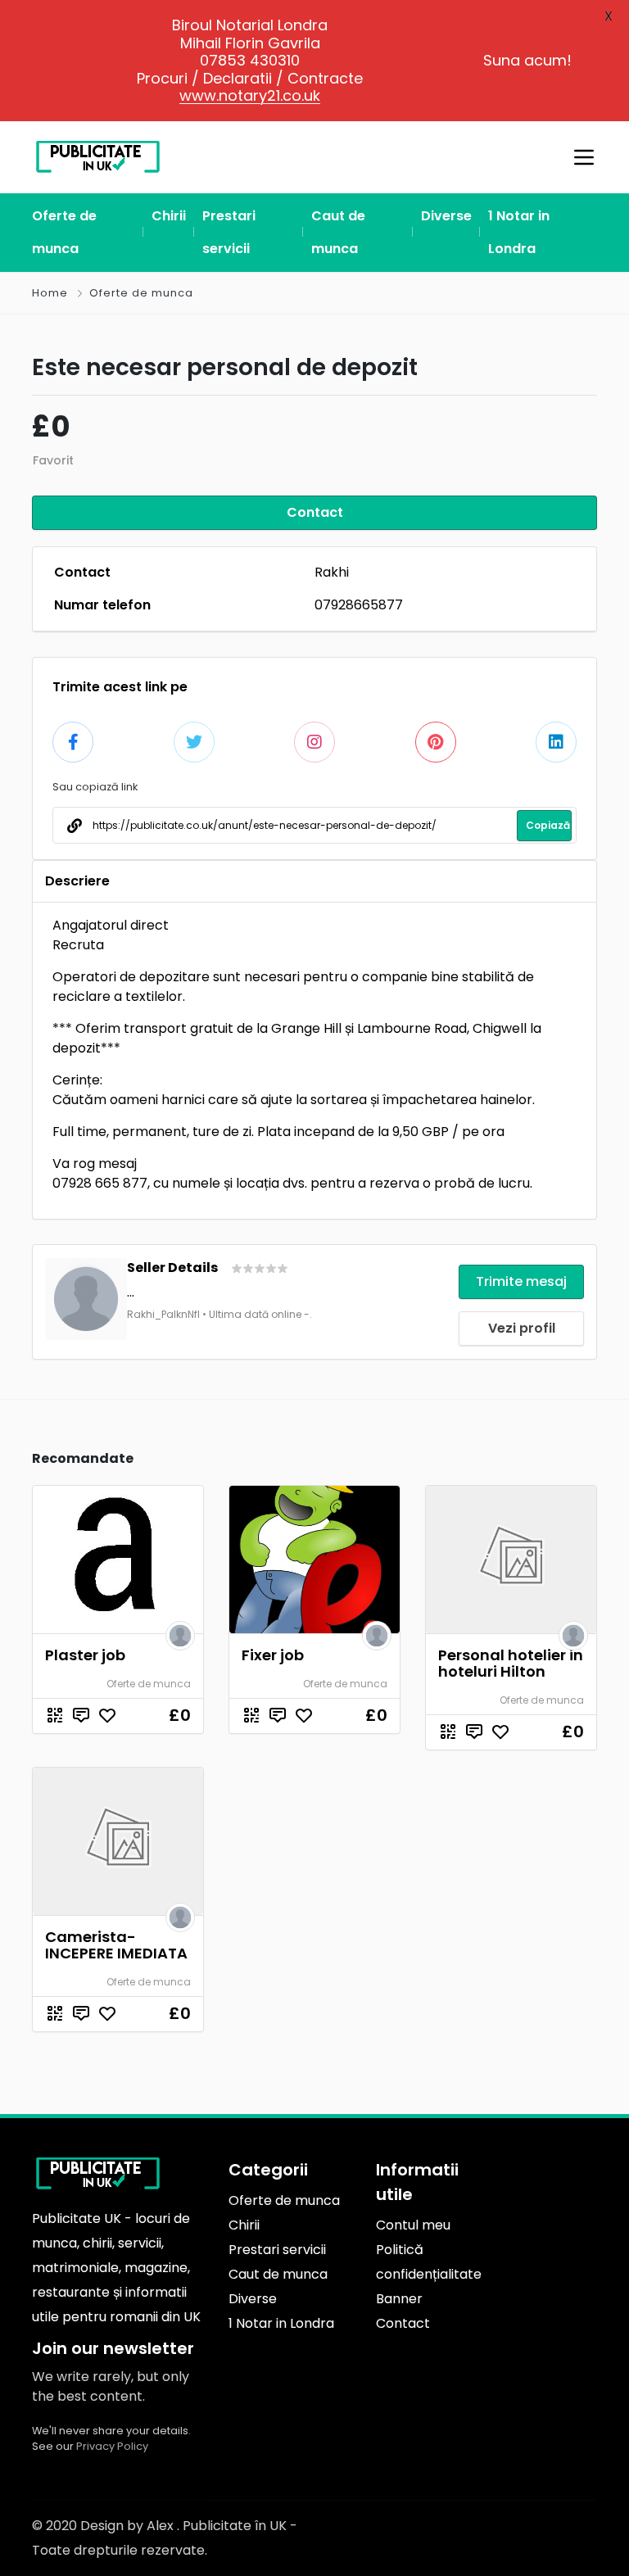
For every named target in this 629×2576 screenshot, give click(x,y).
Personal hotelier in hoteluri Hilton (511, 1663)
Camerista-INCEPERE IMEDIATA (116, 1945)
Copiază (548, 825)
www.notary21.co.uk (250, 95)
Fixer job (273, 1655)
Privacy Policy (112, 2446)
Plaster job (85, 1655)
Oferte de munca (141, 293)
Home (50, 293)
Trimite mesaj (521, 1281)
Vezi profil (522, 1328)
